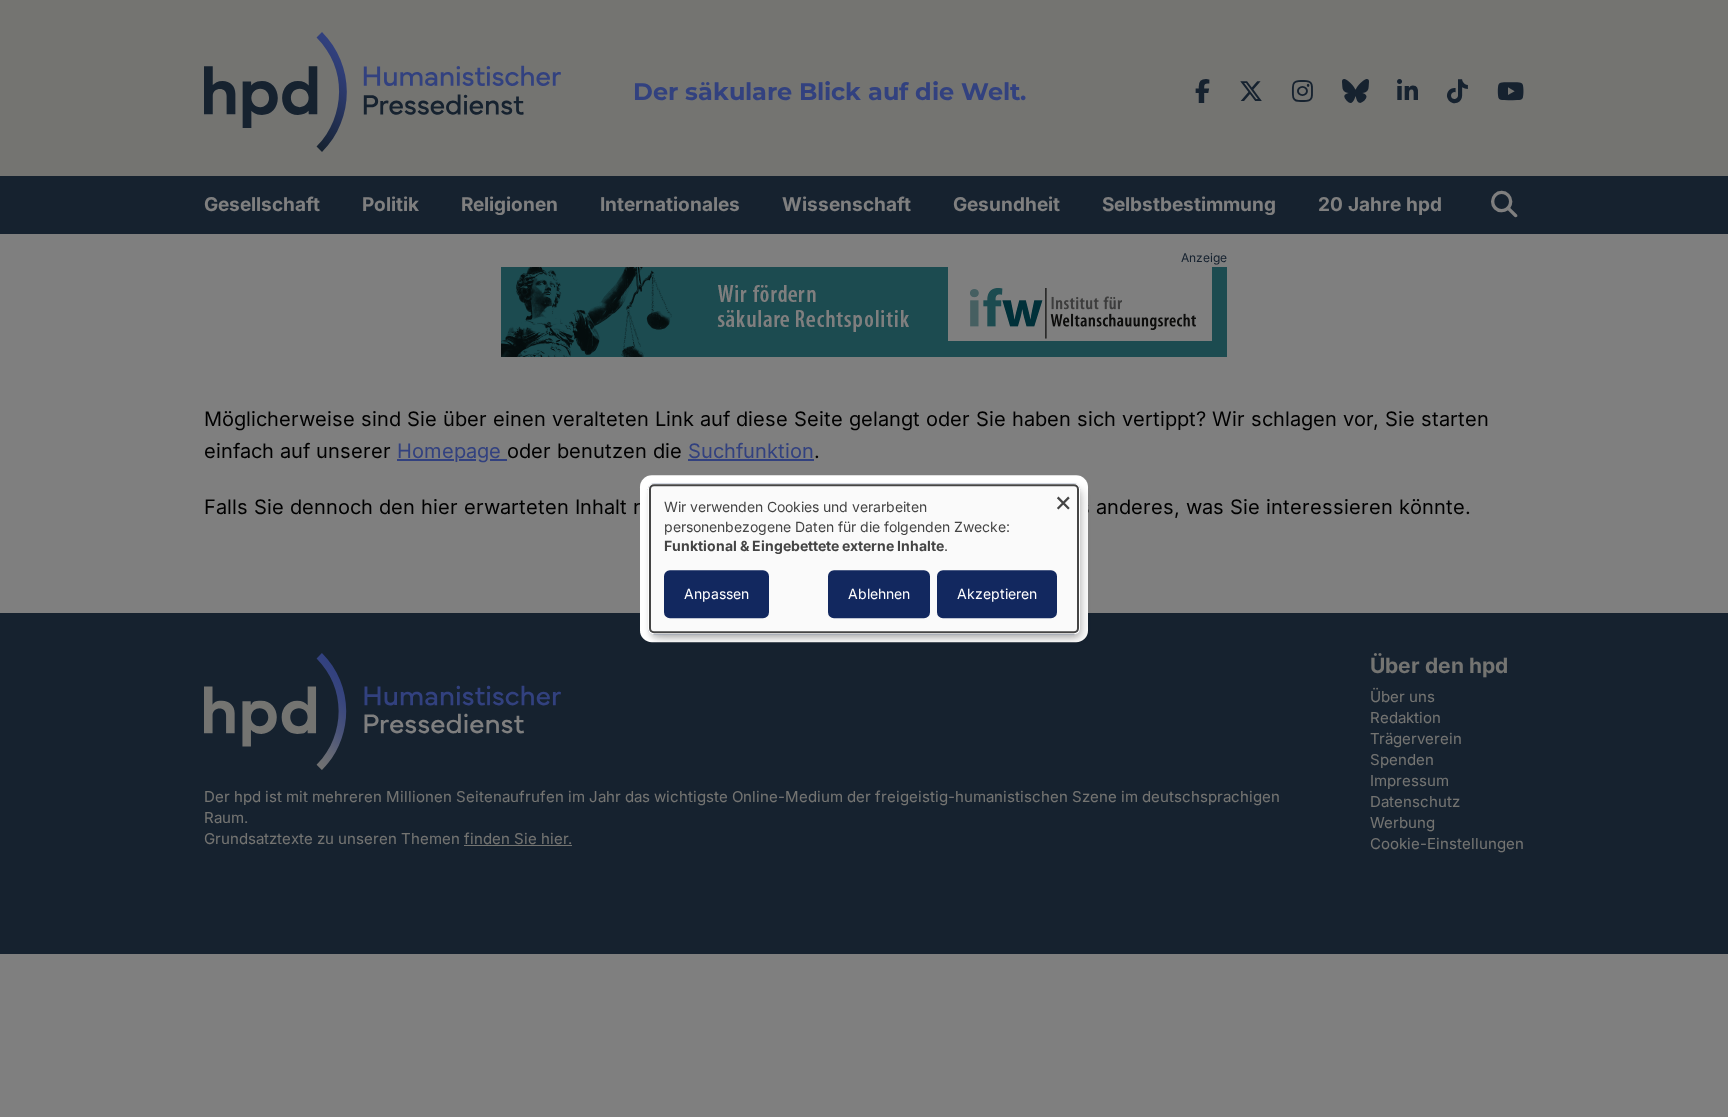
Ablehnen (879, 593)
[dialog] (864, 558)
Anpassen (716, 593)
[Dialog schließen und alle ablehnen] (1063, 497)
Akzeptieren (997, 593)
